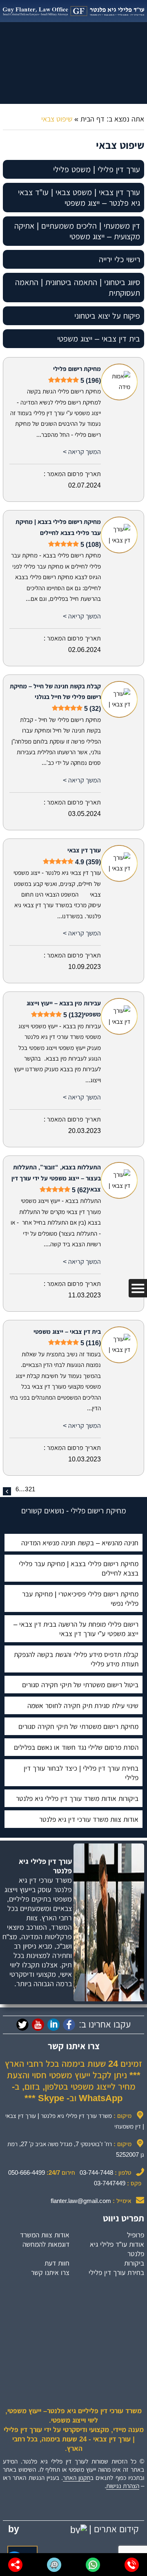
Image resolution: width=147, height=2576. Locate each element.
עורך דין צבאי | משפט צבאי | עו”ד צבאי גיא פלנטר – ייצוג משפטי (79, 198)
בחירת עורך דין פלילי (116, 2273)
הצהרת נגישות (123, 2486)
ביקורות (134, 2263)
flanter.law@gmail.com (81, 2201)
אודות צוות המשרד (45, 2235)
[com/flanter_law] (22, 2025)
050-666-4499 (27, 2173)
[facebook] (69, 2025)
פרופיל (136, 2235)
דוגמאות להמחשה (46, 2244)
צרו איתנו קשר (50, 2273)
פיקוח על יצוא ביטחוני (107, 316)
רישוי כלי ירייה (119, 259)
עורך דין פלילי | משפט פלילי (97, 169)
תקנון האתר (77, 2478)
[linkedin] (53, 2025)
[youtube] (38, 2025)
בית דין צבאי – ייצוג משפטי (99, 339)
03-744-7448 (96, 2173)
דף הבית (92, 119)
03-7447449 (110, 2183)
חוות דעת (57, 2263)
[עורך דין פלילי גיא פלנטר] (73, 11)
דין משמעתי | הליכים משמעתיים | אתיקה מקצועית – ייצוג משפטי (77, 231)
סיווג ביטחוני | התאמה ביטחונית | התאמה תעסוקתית (78, 288)
